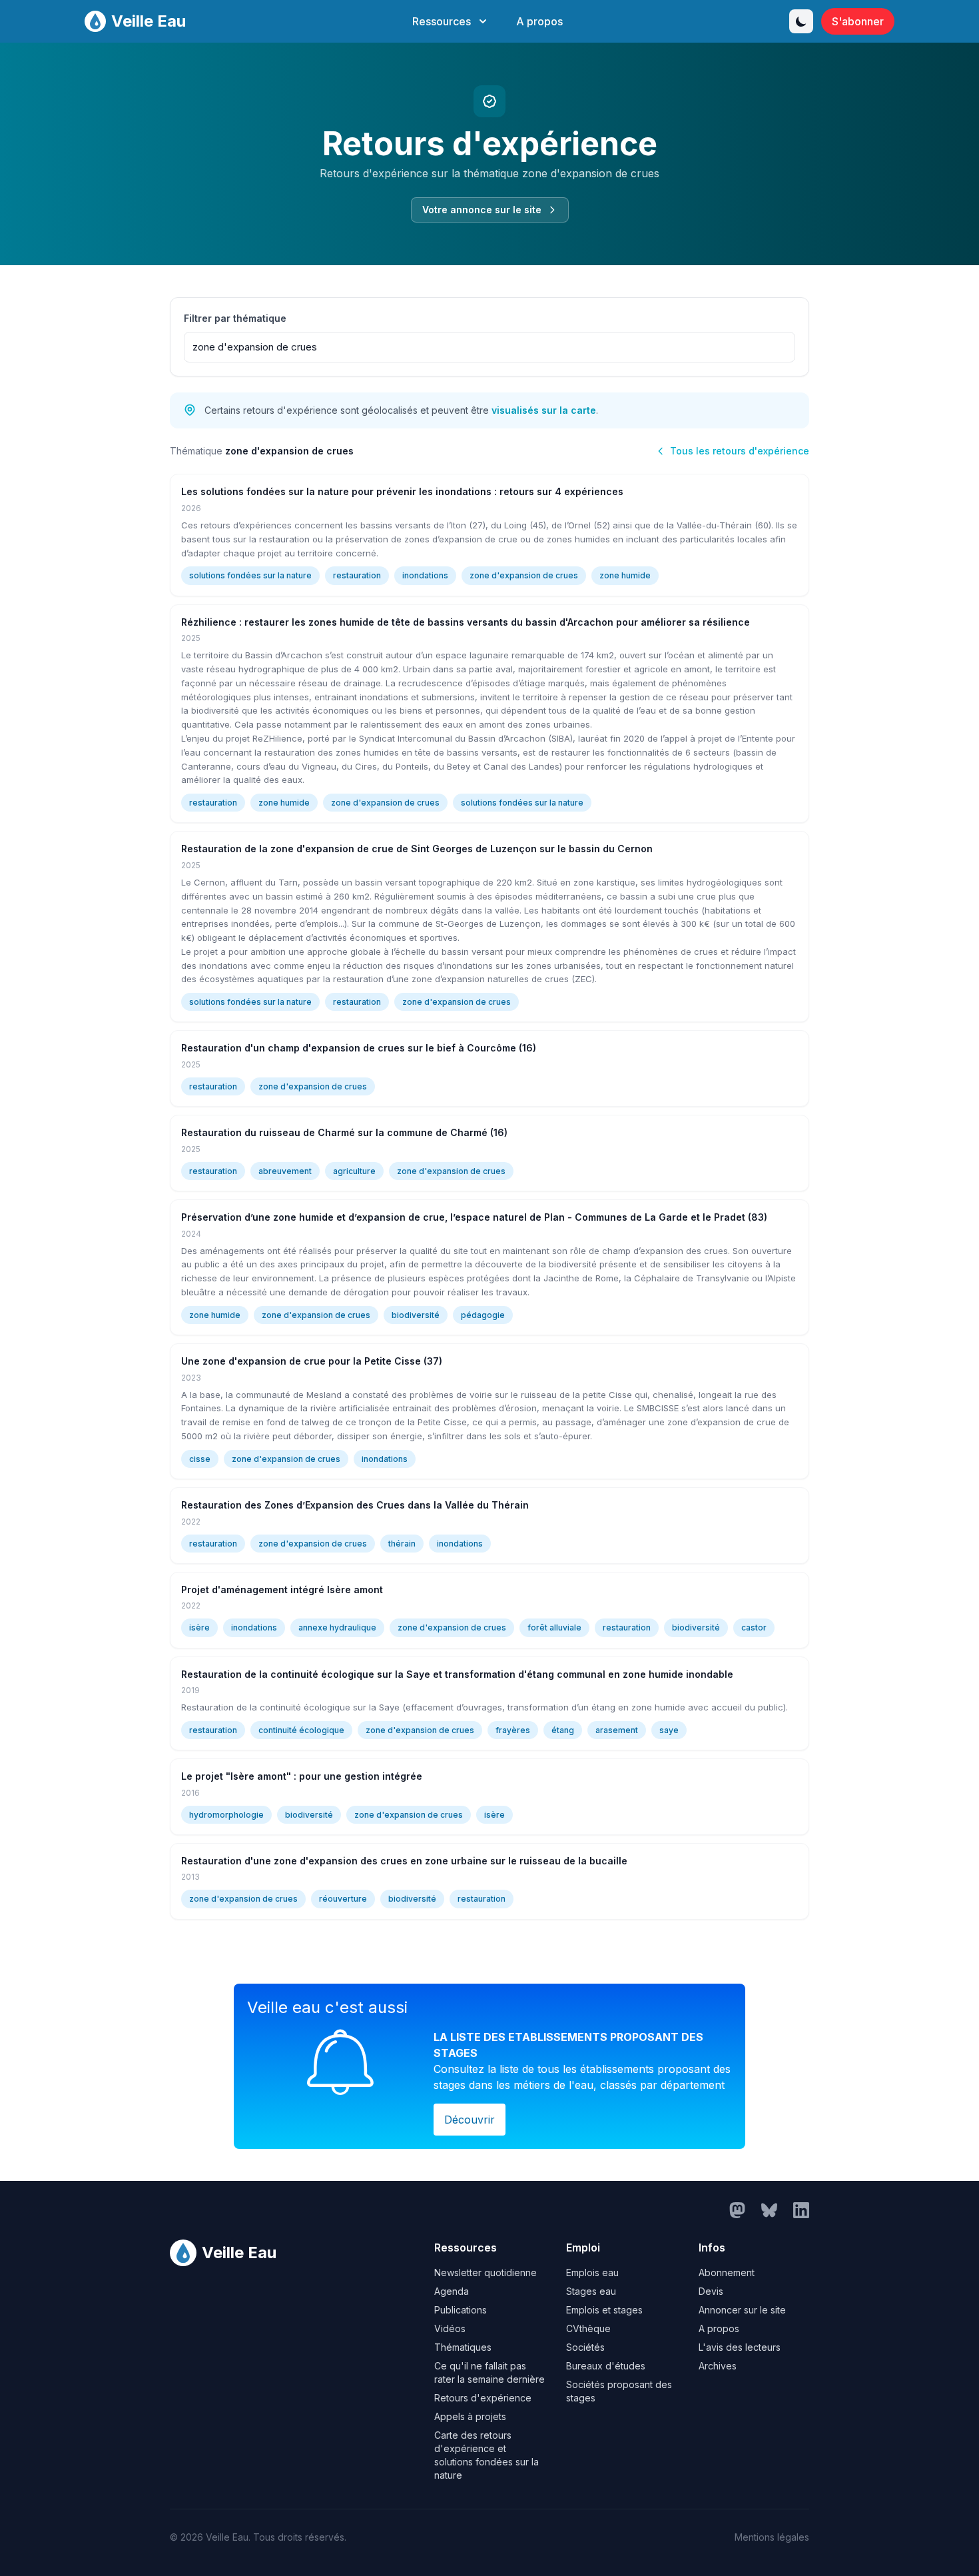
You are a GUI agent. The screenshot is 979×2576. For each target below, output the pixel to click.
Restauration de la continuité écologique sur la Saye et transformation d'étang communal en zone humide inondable (457, 1674)
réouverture (343, 1899)
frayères (513, 1730)
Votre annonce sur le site (482, 210)
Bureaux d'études (606, 2366)
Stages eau (591, 2291)
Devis (711, 2291)
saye (669, 1730)
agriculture (354, 1171)
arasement (617, 1730)
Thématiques (463, 2347)
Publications (461, 2310)
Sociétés (585, 2347)
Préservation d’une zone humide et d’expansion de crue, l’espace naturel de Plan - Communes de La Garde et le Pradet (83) (474, 1217)
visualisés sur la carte (544, 410)
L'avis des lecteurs (740, 2347)
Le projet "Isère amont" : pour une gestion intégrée (302, 1776)
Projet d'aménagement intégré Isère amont (282, 1590)
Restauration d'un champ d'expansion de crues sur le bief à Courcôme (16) (359, 1048)
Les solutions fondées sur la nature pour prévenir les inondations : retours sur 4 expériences (402, 491)
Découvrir (470, 2120)
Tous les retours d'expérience (740, 451)
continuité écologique (301, 1730)
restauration (357, 575)
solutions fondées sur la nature (250, 575)
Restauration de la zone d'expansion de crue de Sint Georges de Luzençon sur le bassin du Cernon (417, 849)
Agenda (452, 2291)
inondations (425, 575)
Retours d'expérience (483, 2398)
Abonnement (727, 2272)
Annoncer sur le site (742, 2310)
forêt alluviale (554, 1627)
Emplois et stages (604, 2310)
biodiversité (416, 1315)
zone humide (625, 575)
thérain (402, 1544)
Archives (718, 2366)
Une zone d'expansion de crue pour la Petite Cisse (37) (312, 1361)
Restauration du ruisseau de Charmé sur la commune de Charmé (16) (344, 1132)
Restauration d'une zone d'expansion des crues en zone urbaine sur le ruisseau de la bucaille (404, 1861)
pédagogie (483, 1315)
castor (754, 1627)
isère (199, 1627)
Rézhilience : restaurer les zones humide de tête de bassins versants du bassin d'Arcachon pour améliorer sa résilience (466, 622)
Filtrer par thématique (235, 318)
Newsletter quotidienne (486, 2272)
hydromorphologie (226, 1815)
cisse (200, 1459)
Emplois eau (592, 2272)
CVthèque (588, 2328)
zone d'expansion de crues (524, 575)
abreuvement (285, 1171)
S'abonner (858, 21)
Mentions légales (772, 2537)
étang (563, 1730)
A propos (539, 21)
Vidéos (450, 2328)
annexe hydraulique (337, 1627)
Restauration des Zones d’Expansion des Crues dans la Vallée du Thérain (355, 1505)
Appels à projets (470, 2416)
